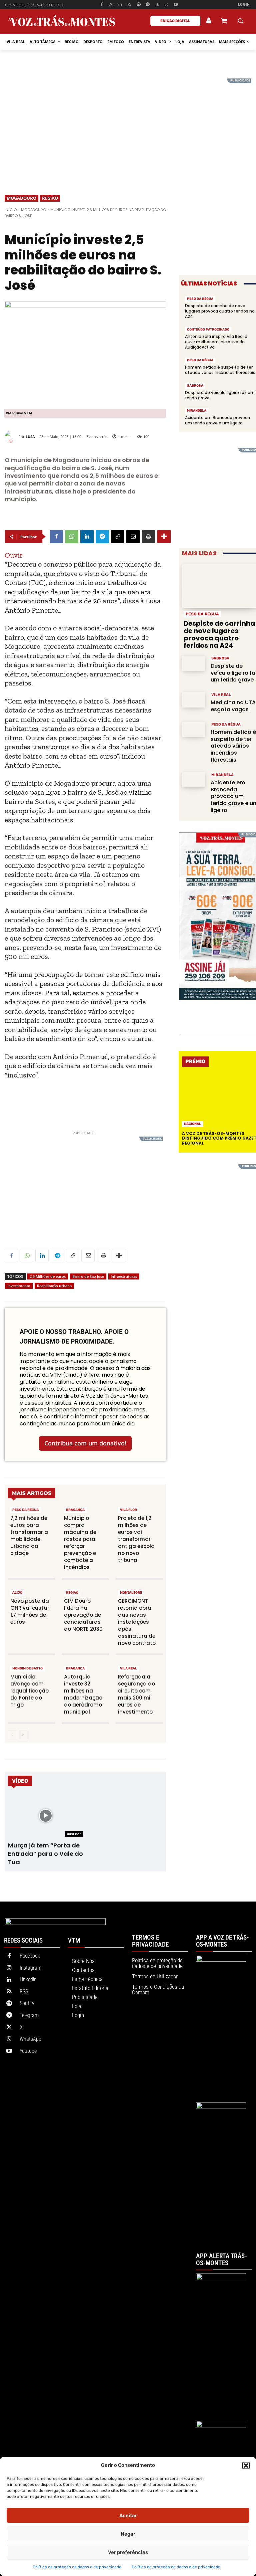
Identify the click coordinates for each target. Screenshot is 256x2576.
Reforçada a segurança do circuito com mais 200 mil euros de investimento (136, 1694)
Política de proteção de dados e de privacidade (77, 2567)
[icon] (224, 22)
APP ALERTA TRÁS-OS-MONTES (221, 2260)
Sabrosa (195, 386)
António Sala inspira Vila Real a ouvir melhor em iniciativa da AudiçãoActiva (216, 342)
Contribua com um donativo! (85, 1443)
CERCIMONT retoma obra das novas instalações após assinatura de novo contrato (137, 1622)
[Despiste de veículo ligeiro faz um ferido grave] (194, 663)
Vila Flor (128, 1510)
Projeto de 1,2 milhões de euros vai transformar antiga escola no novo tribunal (136, 1539)
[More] (164, 537)
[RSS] (129, 5)
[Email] (133, 537)
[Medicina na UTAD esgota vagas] (194, 700)
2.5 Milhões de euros (48, 1276)
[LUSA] (11, 437)
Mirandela (197, 411)
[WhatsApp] (166, 5)
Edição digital (175, 21)
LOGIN (244, 5)
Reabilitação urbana (54, 1286)
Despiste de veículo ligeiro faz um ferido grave (220, 395)
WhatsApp (30, 2039)
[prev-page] (12, 1735)
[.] (209, 21)
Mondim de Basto (27, 1668)
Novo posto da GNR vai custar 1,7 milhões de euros (30, 1611)
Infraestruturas (124, 1276)
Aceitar (128, 2516)
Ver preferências (128, 2552)
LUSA (30, 437)
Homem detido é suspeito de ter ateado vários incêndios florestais (220, 370)
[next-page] (23, 1735)
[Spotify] (138, 5)
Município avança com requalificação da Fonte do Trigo (29, 1691)
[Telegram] (148, 5)
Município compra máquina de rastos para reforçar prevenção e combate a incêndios (80, 1543)
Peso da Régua (25, 1510)
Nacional (192, 1124)
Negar (128, 2534)
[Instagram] (111, 5)
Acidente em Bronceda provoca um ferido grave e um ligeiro (217, 420)
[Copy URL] (118, 537)
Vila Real (128, 1668)
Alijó (17, 1593)
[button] (246, 2465)
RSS (24, 1992)
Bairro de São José (88, 1276)
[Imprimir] (148, 537)
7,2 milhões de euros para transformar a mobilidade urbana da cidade (29, 1536)
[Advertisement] (128, 125)
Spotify (27, 2003)
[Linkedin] (120, 5)
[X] (157, 5)
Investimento (19, 1286)
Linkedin (28, 1979)
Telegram (29, 2015)
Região (50, 198)
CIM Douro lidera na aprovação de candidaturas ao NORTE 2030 (83, 1615)
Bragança (75, 1510)
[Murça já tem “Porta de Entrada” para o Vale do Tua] (45, 1816)
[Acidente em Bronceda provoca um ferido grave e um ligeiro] (194, 780)
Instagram (30, 1968)
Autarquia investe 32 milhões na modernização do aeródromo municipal (83, 1694)
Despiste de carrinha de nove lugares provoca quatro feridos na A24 (220, 311)
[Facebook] (101, 5)
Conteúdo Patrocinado (208, 330)
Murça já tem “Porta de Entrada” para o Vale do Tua (45, 1854)
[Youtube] (175, 5)
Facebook (30, 1956)
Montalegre (131, 1593)
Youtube (28, 2051)
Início (11, 210)
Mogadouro (21, 198)
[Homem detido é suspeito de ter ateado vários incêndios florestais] (194, 729)
